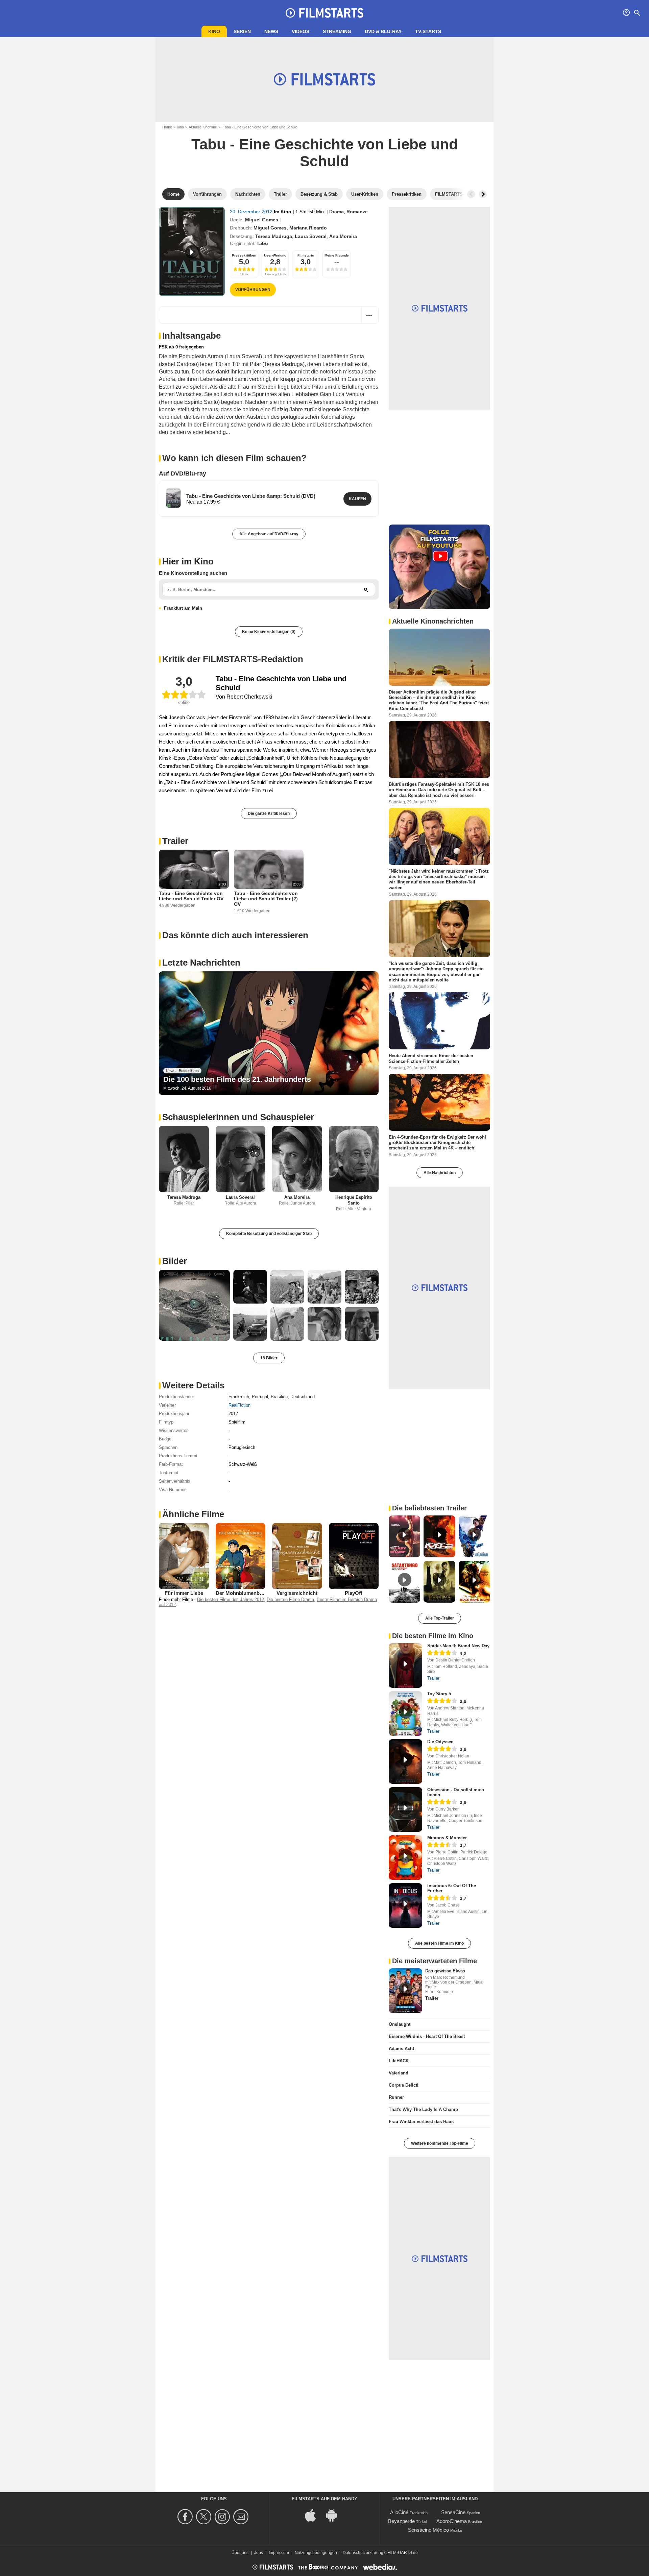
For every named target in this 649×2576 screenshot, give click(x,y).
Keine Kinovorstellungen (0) (269, 632)
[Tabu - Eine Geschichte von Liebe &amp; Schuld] (173, 498)
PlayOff (354, 1593)
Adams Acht (401, 2049)
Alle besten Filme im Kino (439, 1943)
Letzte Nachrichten (201, 963)
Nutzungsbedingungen (316, 2553)
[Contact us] (242, 2517)
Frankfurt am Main (183, 608)
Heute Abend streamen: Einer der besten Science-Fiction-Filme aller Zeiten (431, 1058)
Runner (396, 2097)
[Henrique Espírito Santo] (354, 1159)
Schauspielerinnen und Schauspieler (238, 1117)
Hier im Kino (188, 561)
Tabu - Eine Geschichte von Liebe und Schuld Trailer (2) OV (266, 899)
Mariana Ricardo (308, 228)
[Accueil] (324, 13)
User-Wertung (275, 255)
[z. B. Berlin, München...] (366, 589)
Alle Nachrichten (440, 1173)
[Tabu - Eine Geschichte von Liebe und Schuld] (192, 251)
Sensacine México (428, 2530)
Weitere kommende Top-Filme (440, 2143)
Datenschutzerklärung (363, 2553)
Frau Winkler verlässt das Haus (421, 2122)
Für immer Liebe (184, 1593)
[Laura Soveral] (241, 1159)
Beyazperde (401, 2521)
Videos (301, 31)
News (271, 31)
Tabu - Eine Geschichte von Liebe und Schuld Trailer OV (191, 896)
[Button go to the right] (483, 194)
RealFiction (239, 1405)
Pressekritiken (244, 255)
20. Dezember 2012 (252, 212)
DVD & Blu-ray (383, 31)
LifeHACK (399, 2061)
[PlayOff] (354, 1556)
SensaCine (453, 2512)
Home (167, 127)
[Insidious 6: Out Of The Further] (405, 1905)
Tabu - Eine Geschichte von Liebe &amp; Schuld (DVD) (251, 496)
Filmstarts (306, 255)
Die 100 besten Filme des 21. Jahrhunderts (237, 1079)
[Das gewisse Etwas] (405, 1991)
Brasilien (279, 1397)
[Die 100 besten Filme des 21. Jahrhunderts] (269, 1033)
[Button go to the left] (471, 194)
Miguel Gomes (262, 220)
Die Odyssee (440, 1742)
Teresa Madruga (274, 236)
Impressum (279, 2553)
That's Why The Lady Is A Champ (423, 2109)
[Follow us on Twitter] (205, 2517)
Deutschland (303, 1397)
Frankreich (239, 1397)
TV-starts (428, 31)
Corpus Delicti (404, 2085)
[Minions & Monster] (405, 1857)
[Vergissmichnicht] (297, 1556)
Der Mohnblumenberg (242, 1593)
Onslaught (400, 2024)
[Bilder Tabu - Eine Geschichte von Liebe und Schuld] (194, 1305)
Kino (214, 31)
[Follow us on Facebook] (186, 2517)
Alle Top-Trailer (440, 1618)
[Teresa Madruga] (184, 1159)
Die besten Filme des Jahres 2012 (231, 1599)
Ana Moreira (343, 236)
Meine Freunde (337, 255)
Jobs (259, 2553)
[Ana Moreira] (297, 1159)
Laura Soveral (311, 236)
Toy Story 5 (439, 1694)
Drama (336, 212)
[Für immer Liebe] (184, 1556)
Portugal (260, 1397)
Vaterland (399, 2073)
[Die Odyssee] (405, 1761)
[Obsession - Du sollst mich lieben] (405, 1809)
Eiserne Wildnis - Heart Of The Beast (427, 2036)
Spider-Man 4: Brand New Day (458, 1646)
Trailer (175, 841)
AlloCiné (399, 2512)
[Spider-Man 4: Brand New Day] (405, 1666)
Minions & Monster (447, 1838)
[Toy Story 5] (405, 1714)
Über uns (240, 2553)
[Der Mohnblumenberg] (241, 1556)
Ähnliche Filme (193, 1514)
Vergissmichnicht (297, 1593)
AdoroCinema (452, 2521)
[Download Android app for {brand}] (335, 2515)
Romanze (357, 212)
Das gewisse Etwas (445, 1971)
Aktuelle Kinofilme (203, 127)
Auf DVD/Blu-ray (183, 473)
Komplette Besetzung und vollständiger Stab (269, 1234)
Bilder (175, 1261)
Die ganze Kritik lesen (269, 813)
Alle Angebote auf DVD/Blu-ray (269, 534)
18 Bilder (269, 1358)
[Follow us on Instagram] (223, 2517)
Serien (242, 31)
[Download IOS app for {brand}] (314, 2515)
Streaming (337, 31)
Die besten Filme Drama (290, 1599)
